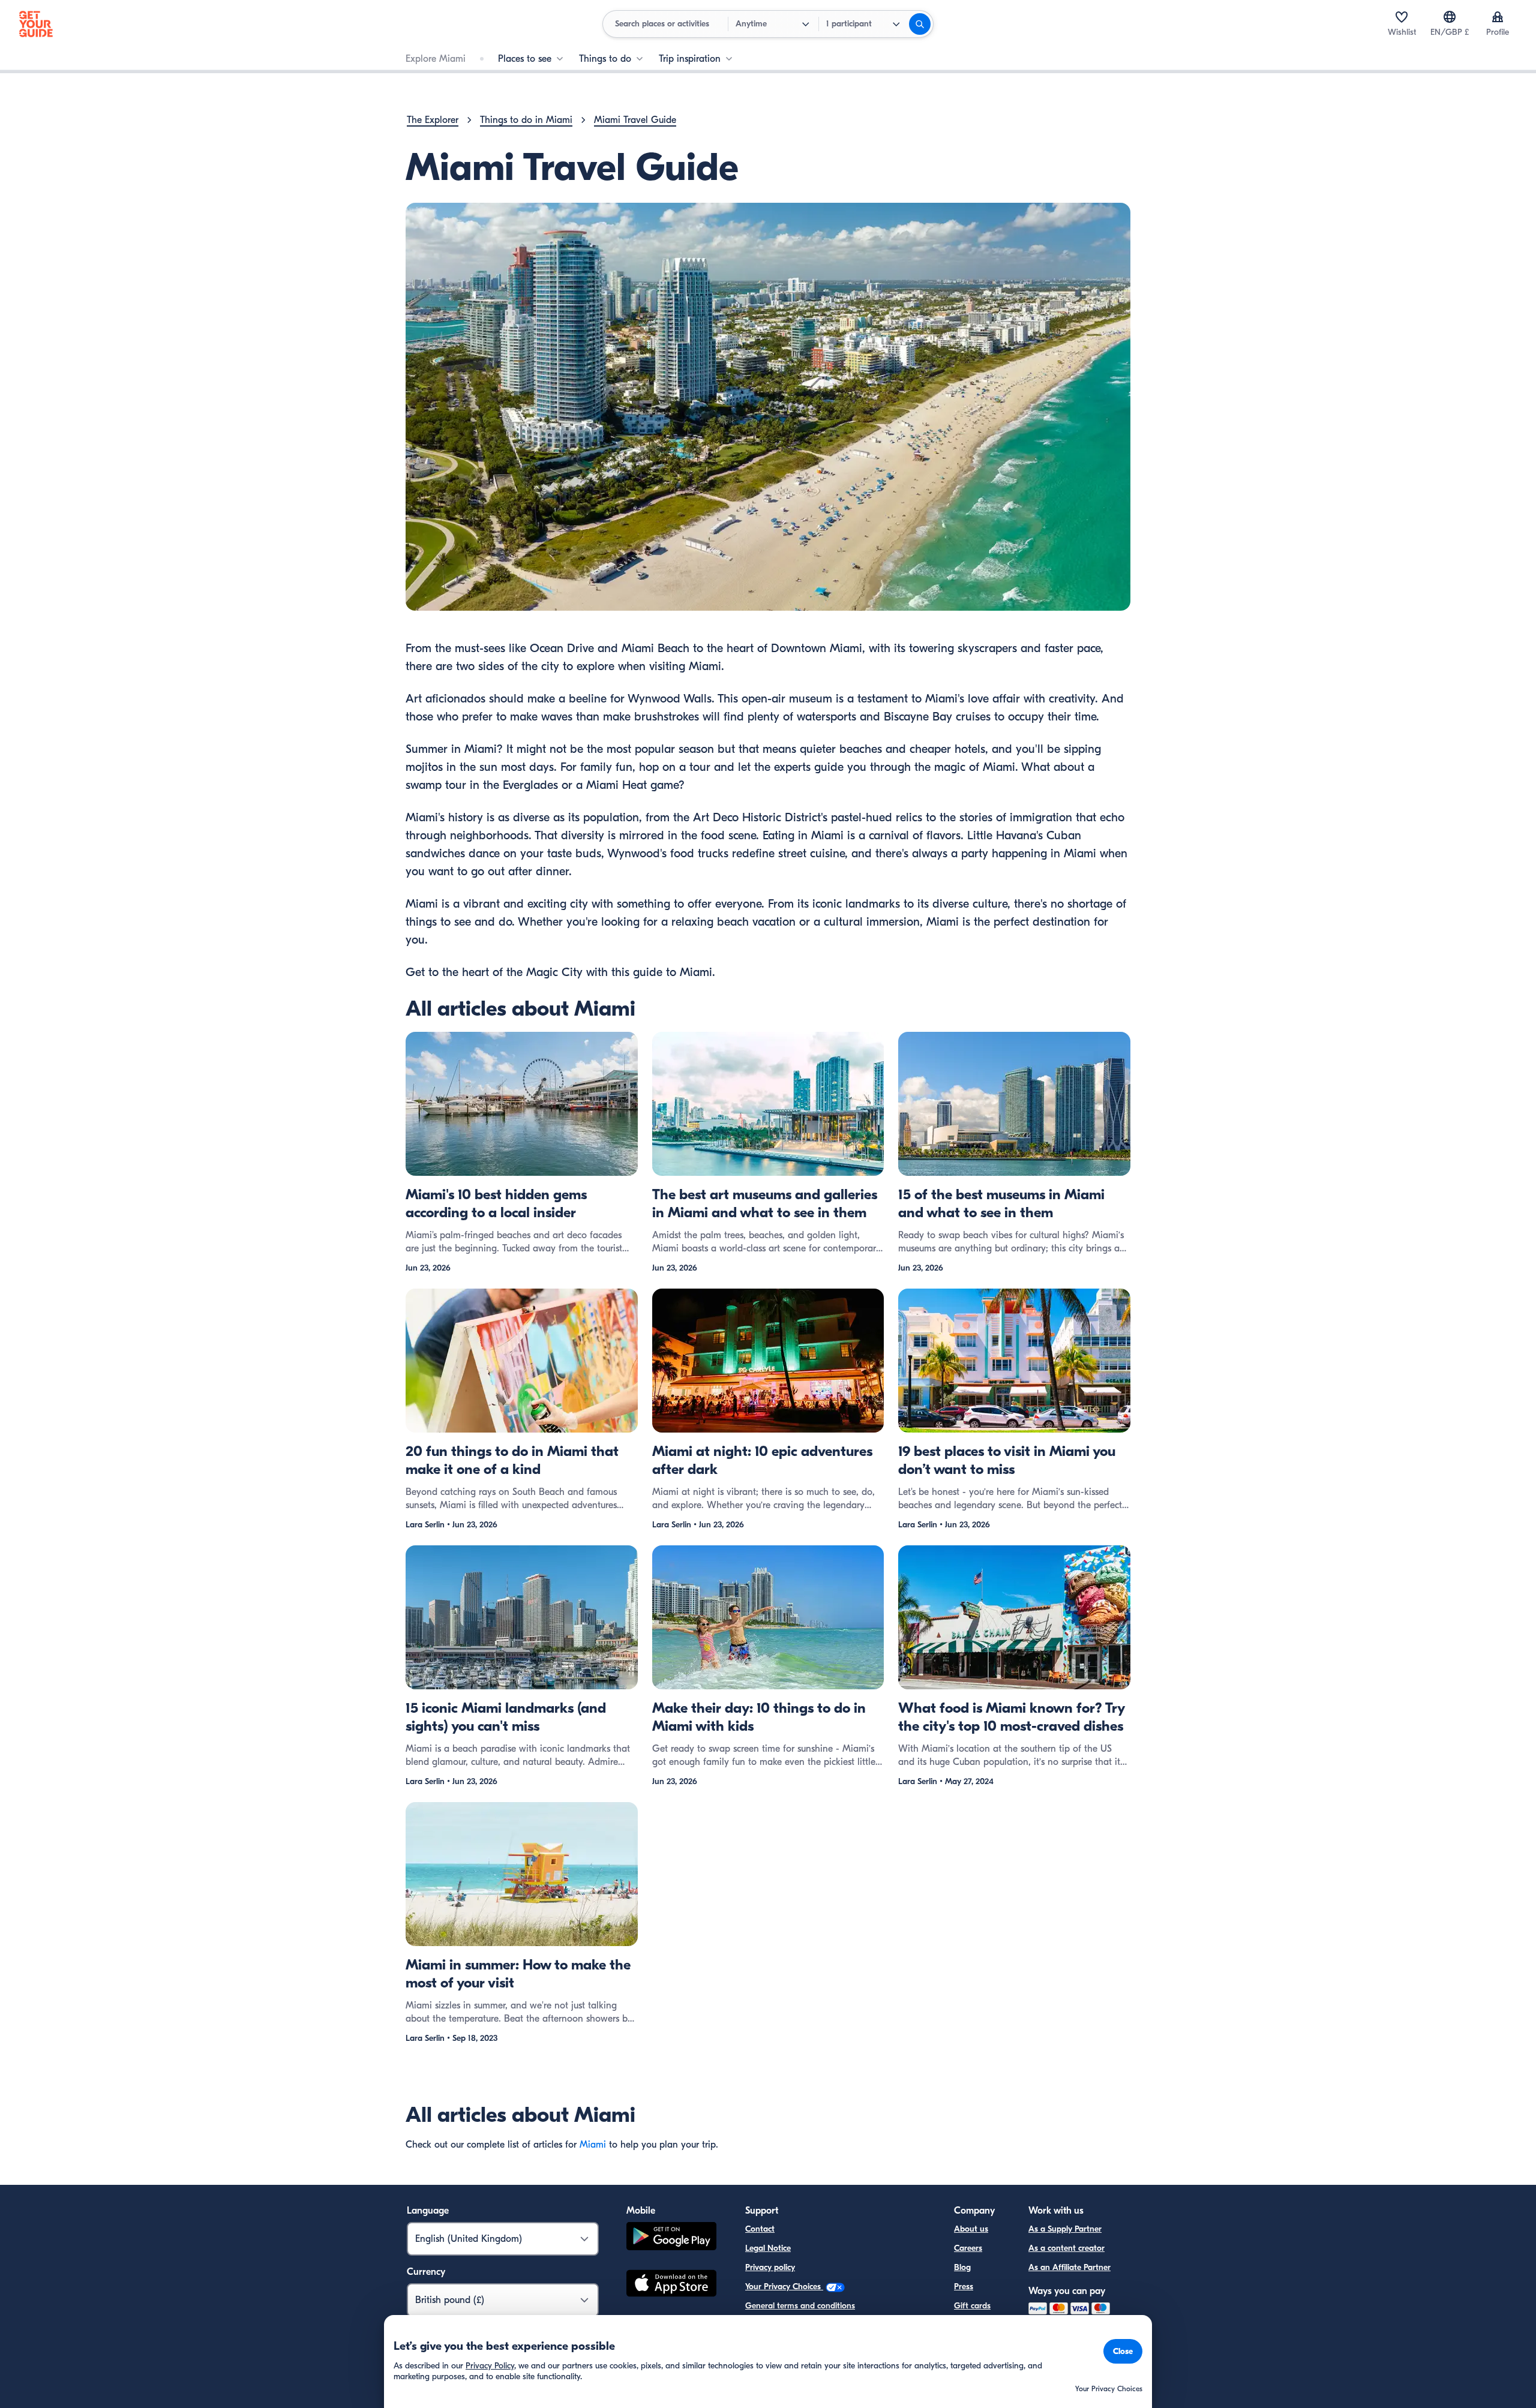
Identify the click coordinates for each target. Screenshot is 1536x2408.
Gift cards (972, 2306)
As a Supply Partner (1065, 2229)
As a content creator (1066, 2248)
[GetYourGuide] (36, 24)
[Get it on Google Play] (671, 2238)
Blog (962, 2267)
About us (971, 2229)
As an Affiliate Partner (1069, 2267)
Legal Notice (768, 2248)
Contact (760, 2229)
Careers (968, 2248)
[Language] (1450, 17)
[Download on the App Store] (671, 2285)
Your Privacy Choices (784, 2287)
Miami (593, 2145)
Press (964, 2287)
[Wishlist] (1402, 17)
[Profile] (1498, 17)
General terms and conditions (800, 2306)
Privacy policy (770, 2267)
